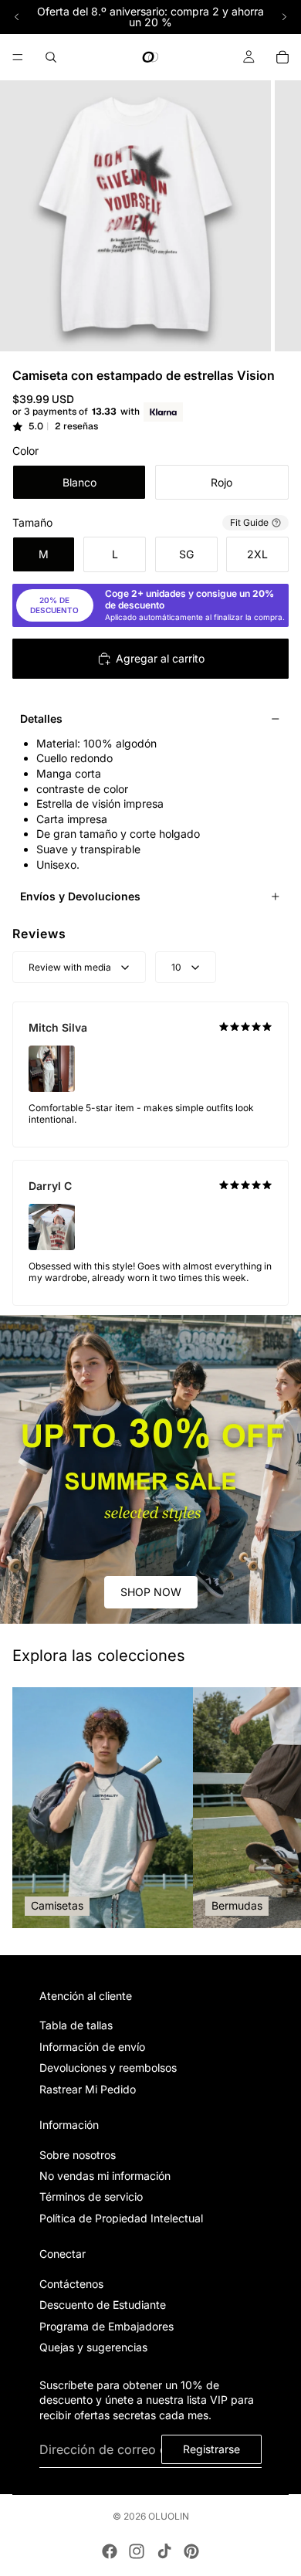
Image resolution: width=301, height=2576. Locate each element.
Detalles (41, 719)
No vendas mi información (105, 2176)
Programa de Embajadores (107, 2326)
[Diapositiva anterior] (17, 17)
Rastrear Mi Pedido (88, 2088)
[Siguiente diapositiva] (284, 17)
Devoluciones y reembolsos (108, 2068)
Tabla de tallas (76, 2025)
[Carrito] (282, 57)
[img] (245, 1027)
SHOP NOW (151, 1592)
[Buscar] (51, 57)
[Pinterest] (191, 2551)
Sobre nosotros (78, 2155)
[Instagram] (137, 2551)
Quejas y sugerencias (93, 2347)
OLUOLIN (169, 2516)
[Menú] (18, 57)
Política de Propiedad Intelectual (121, 2218)
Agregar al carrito (160, 658)
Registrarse (211, 2449)
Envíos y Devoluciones (80, 896)
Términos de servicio (91, 2196)
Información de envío (92, 2047)
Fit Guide (249, 522)
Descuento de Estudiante (103, 2305)
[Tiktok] (164, 2551)
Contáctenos (71, 2284)
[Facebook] (110, 2551)
